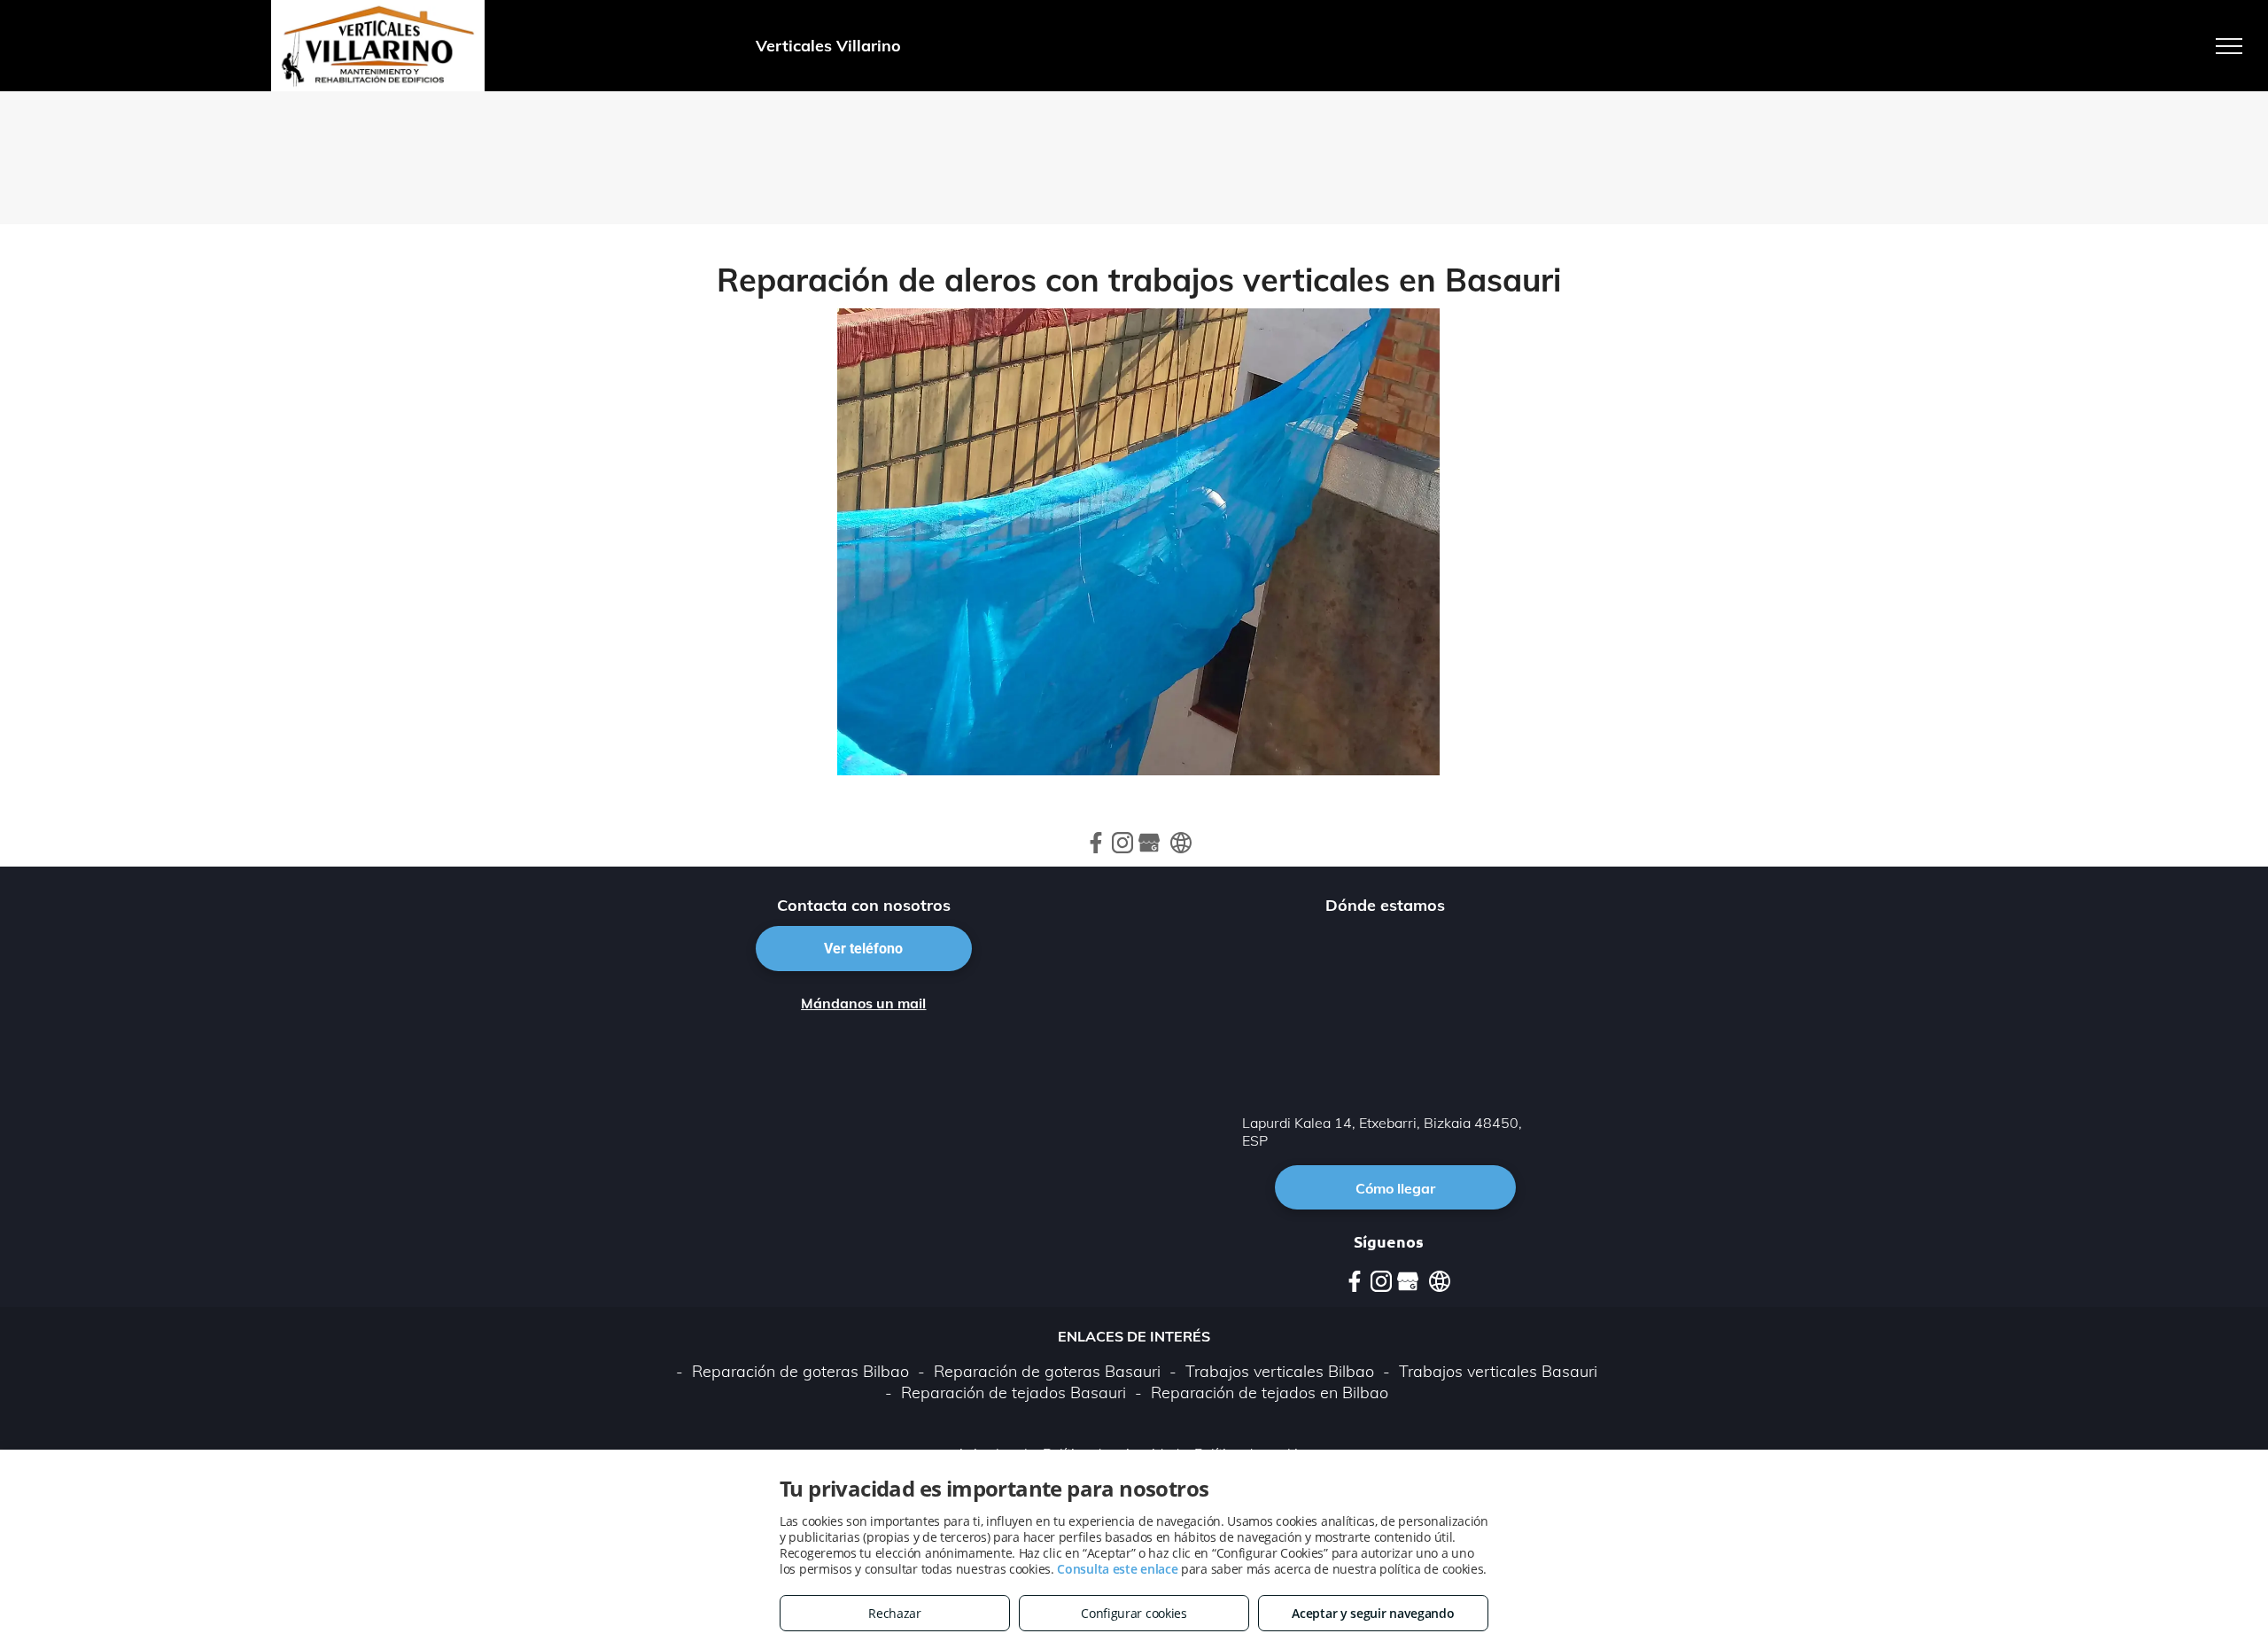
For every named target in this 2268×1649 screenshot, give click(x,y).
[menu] (2229, 46)
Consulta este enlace (1117, 1569)
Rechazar (895, 1613)
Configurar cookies (1134, 1613)
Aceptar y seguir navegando (1373, 1613)
